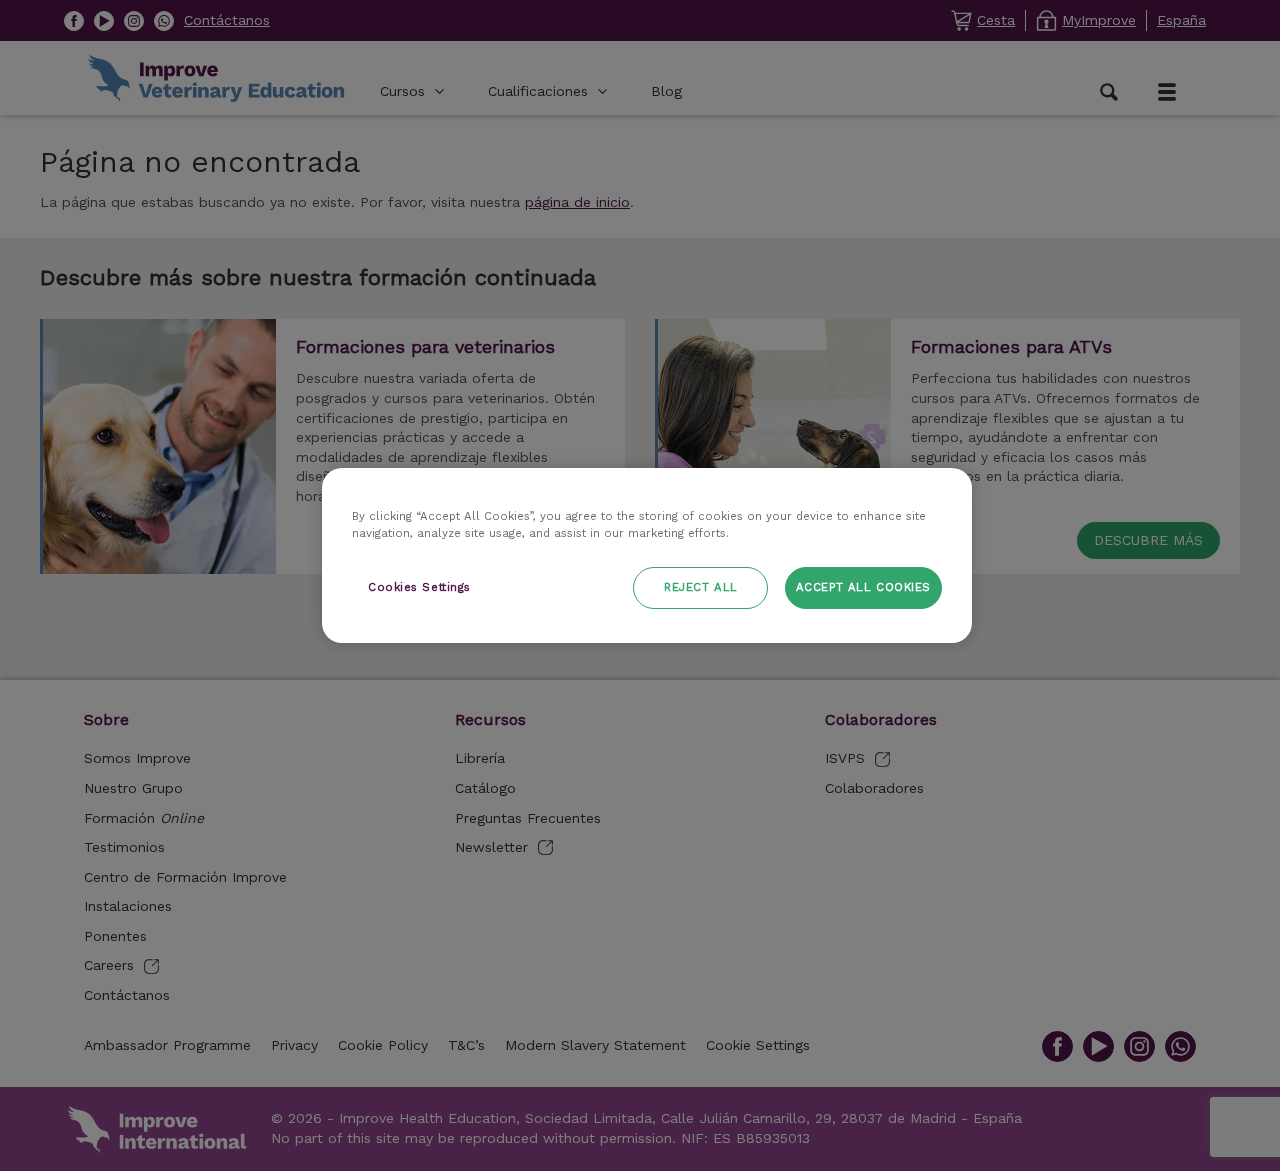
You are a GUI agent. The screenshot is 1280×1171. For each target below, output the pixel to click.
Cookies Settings (419, 588)
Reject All (701, 588)
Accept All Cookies (863, 588)
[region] (647, 555)
